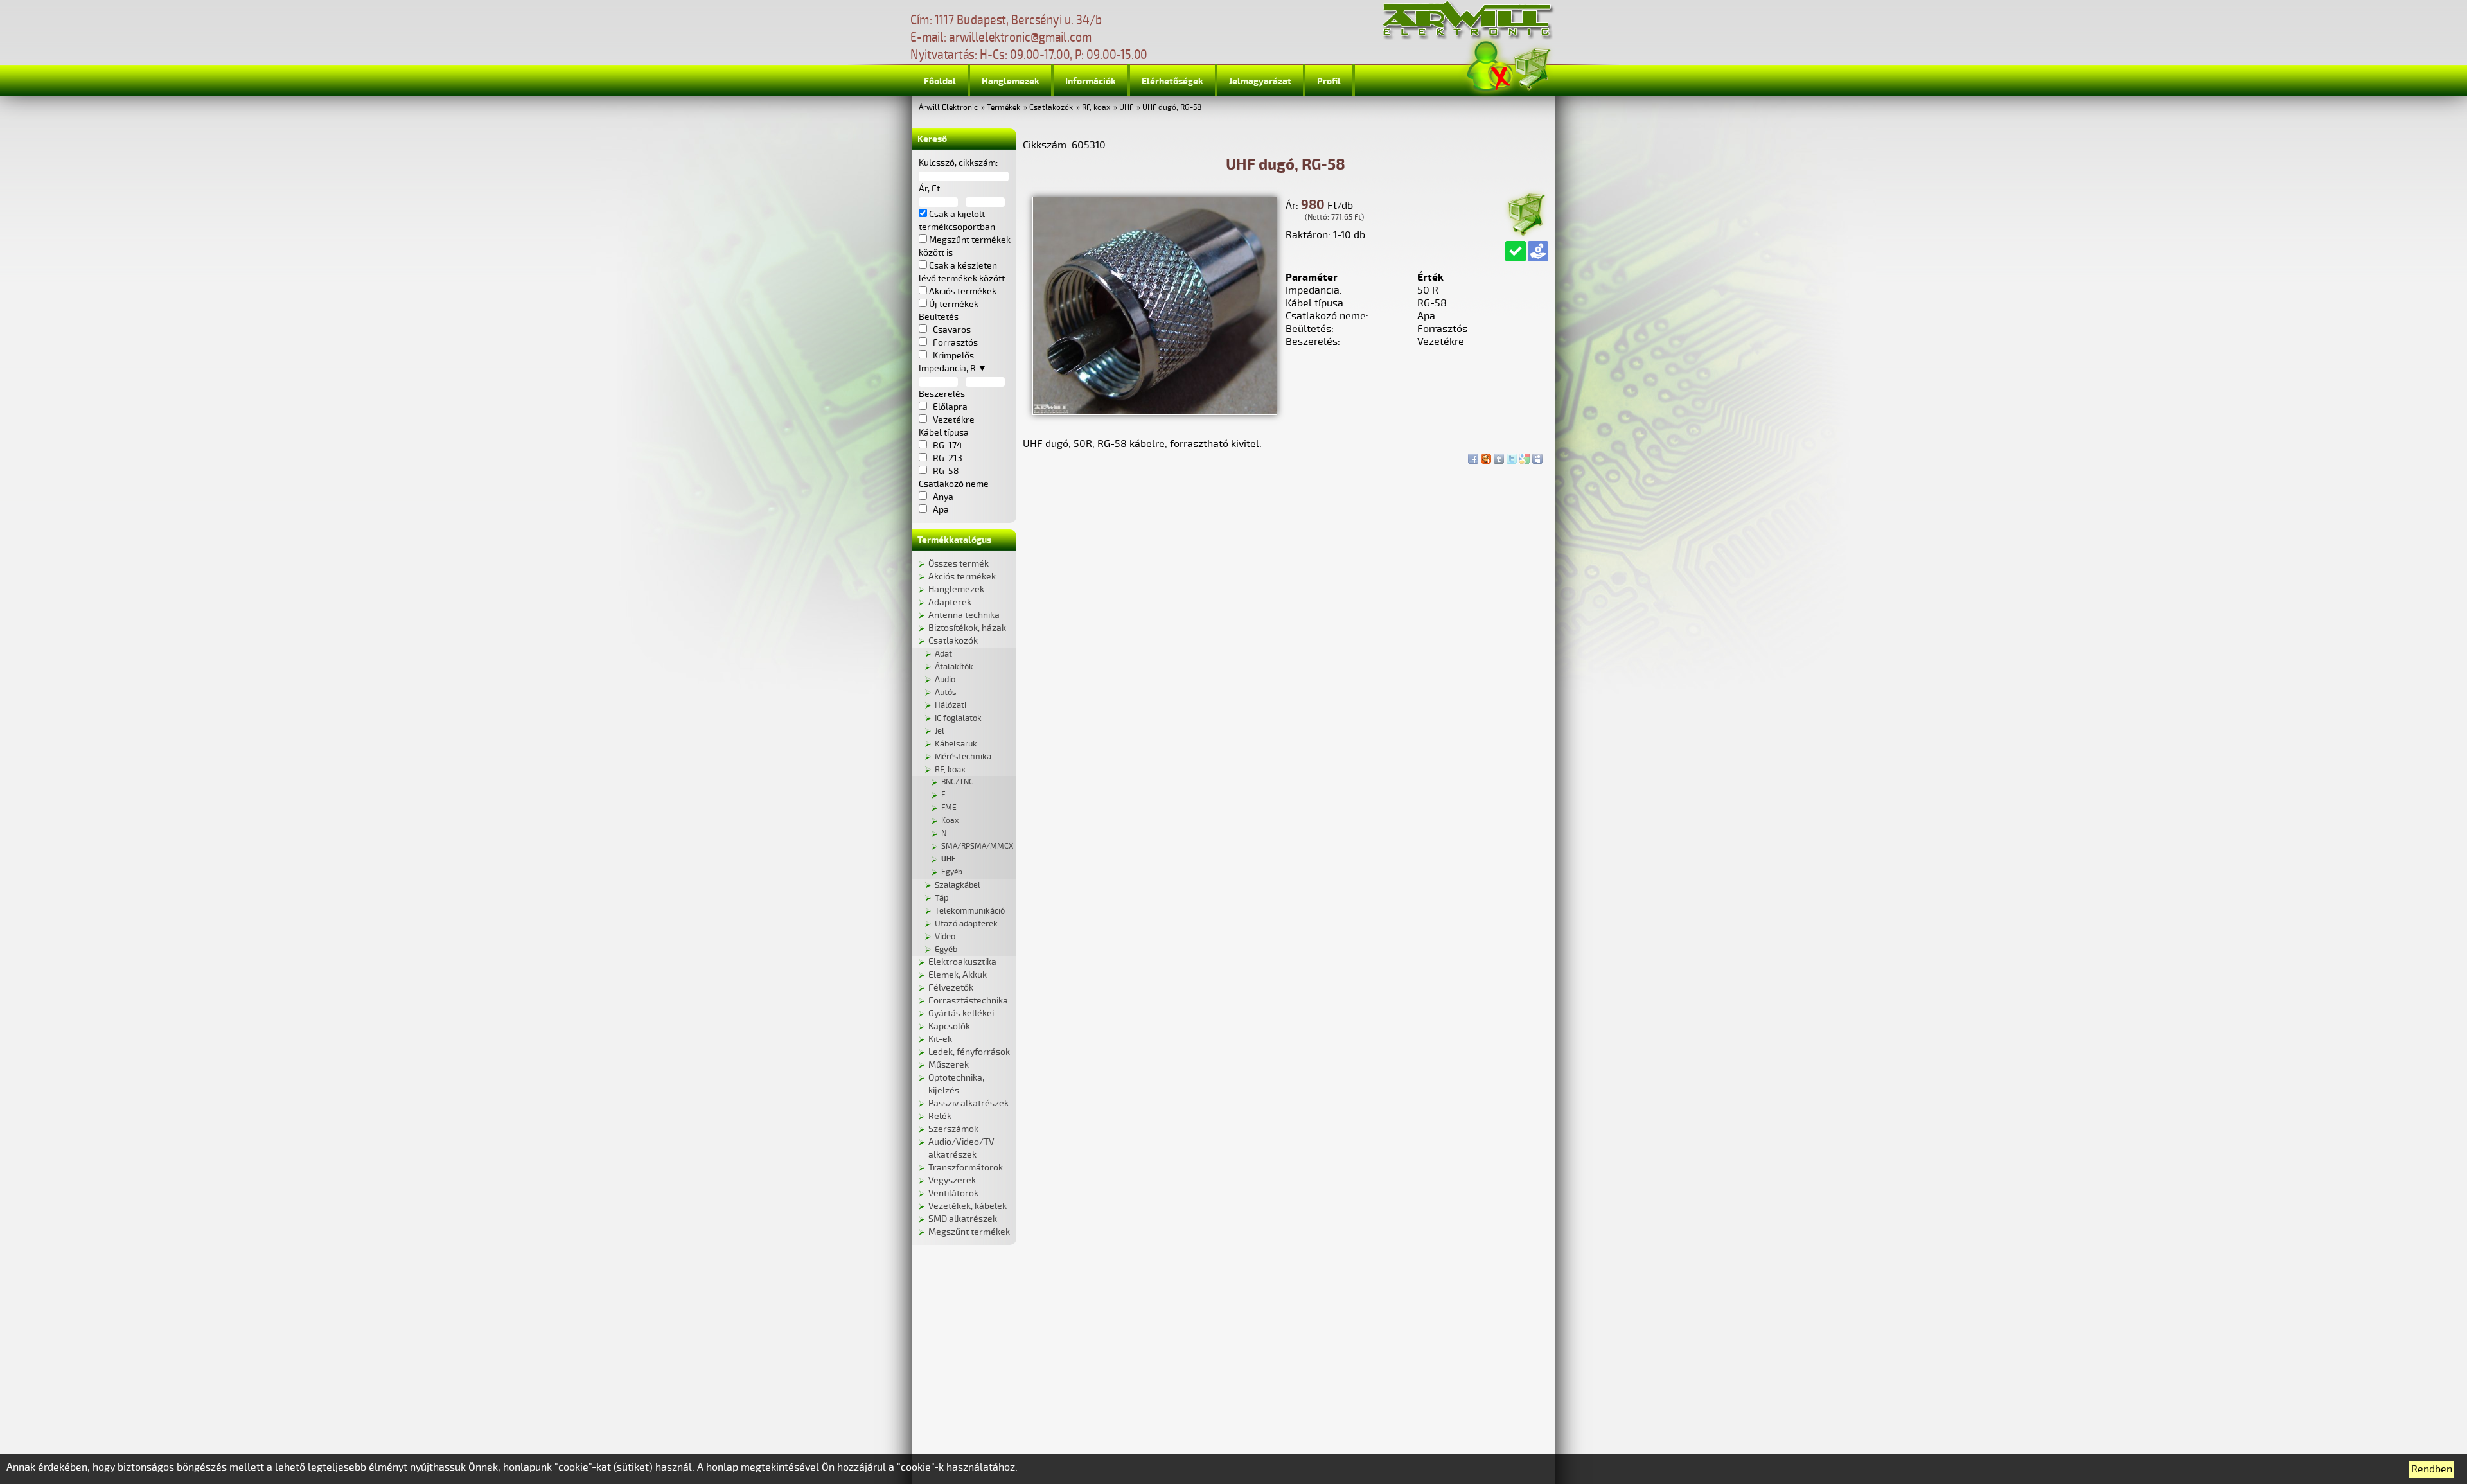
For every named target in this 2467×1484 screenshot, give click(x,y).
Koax (950, 821)
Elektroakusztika (962, 962)
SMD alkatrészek (963, 1219)
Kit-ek (940, 1039)
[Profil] (1490, 66)
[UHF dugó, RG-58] (1155, 412)
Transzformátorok (966, 1168)
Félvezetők (951, 988)
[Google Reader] (1525, 455)
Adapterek (950, 602)
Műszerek (949, 1065)
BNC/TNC (957, 782)
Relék (940, 1116)
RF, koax (1096, 108)
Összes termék (959, 564)
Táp (942, 898)
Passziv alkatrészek (968, 1103)
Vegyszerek (952, 1180)
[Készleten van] (1516, 251)
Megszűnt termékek (969, 1232)
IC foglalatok (958, 718)
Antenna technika (964, 615)
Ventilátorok (953, 1193)
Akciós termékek (962, 577)
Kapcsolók (949, 1026)
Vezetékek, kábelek (968, 1206)
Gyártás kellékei (961, 1013)
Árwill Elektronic (948, 108)
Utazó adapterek (966, 924)
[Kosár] (1532, 67)
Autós (946, 693)
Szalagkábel (958, 885)
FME (949, 808)
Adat (943, 654)
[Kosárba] (1526, 212)
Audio (945, 680)
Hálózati (951, 705)
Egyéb (952, 872)
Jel (940, 731)
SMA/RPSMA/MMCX (977, 846)
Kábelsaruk (956, 744)
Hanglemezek (1011, 81)
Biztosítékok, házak (967, 628)
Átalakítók (954, 667)
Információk (1091, 81)
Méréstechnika (963, 757)
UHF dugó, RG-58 (1172, 108)
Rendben (2432, 1469)
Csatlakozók (1051, 108)
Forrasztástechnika (968, 1001)
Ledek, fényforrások (969, 1052)
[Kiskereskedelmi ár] (1538, 251)
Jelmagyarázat (1260, 81)
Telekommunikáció (970, 911)
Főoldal (940, 81)
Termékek (1004, 108)
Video (945, 937)
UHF (1126, 108)
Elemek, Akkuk (958, 975)
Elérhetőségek (1172, 81)
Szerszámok (953, 1129)
